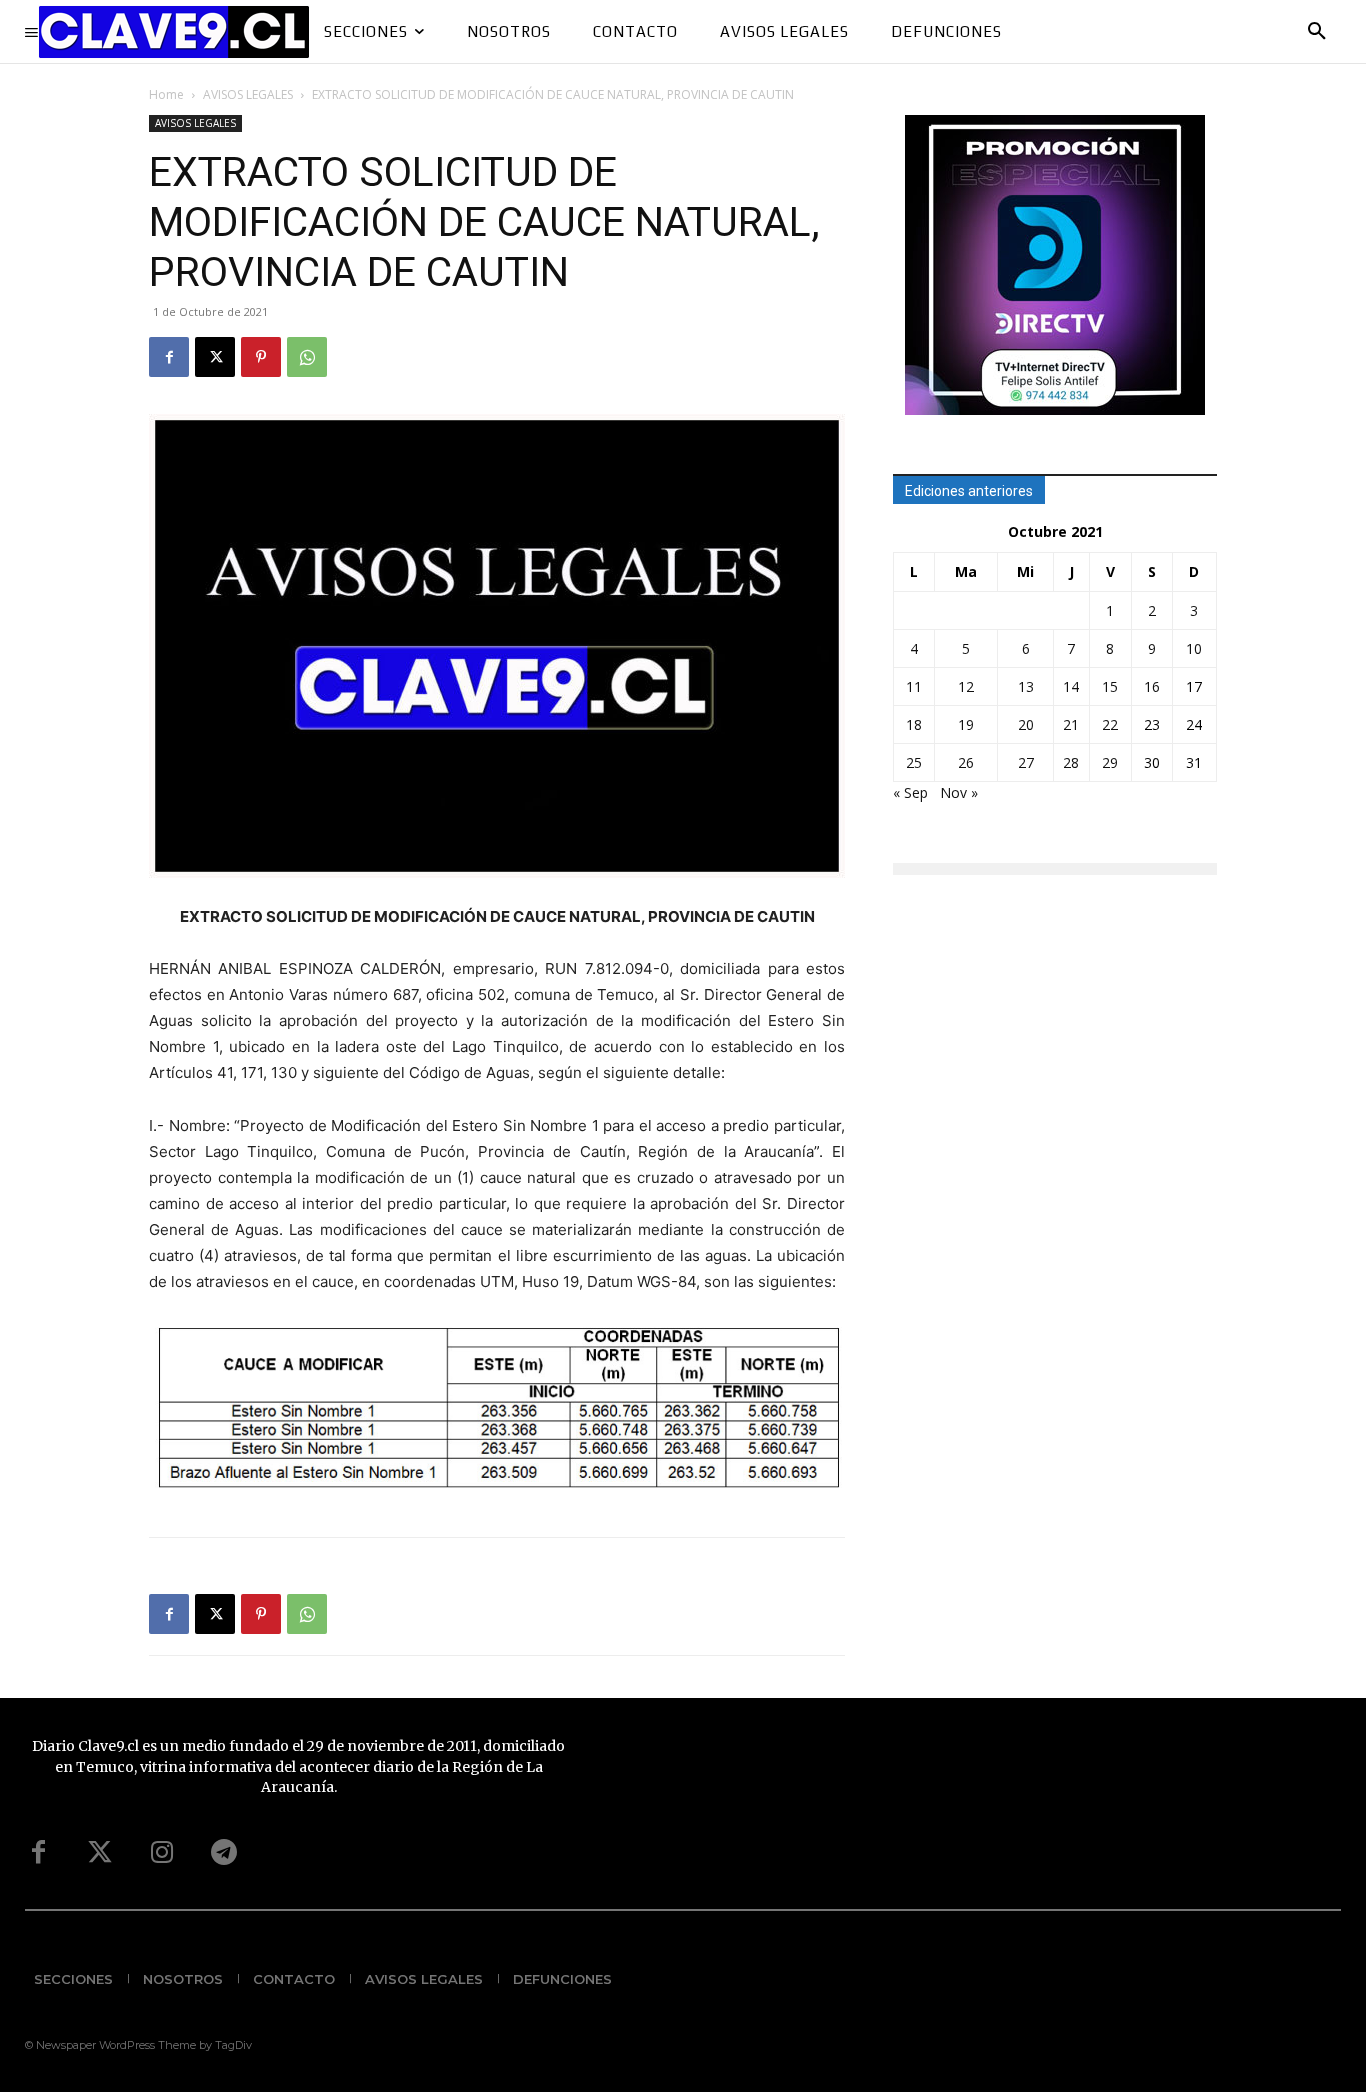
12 (966, 686)
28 (1071, 762)
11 (914, 686)
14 (1071, 686)
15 (1110, 686)
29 (1110, 762)
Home (166, 94)
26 (966, 762)
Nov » (959, 792)
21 (1071, 724)
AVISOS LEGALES (248, 94)
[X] (215, 357)
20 (1026, 724)
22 (1110, 724)
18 (914, 724)
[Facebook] (169, 357)
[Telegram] (224, 1853)
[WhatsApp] (307, 357)
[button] (1317, 32)
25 (914, 762)
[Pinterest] (261, 357)
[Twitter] (100, 1853)
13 (1026, 686)
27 (1026, 762)
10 (1194, 648)
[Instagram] (162, 1853)
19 (966, 724)
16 (1152, 686)
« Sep (910, 792)
